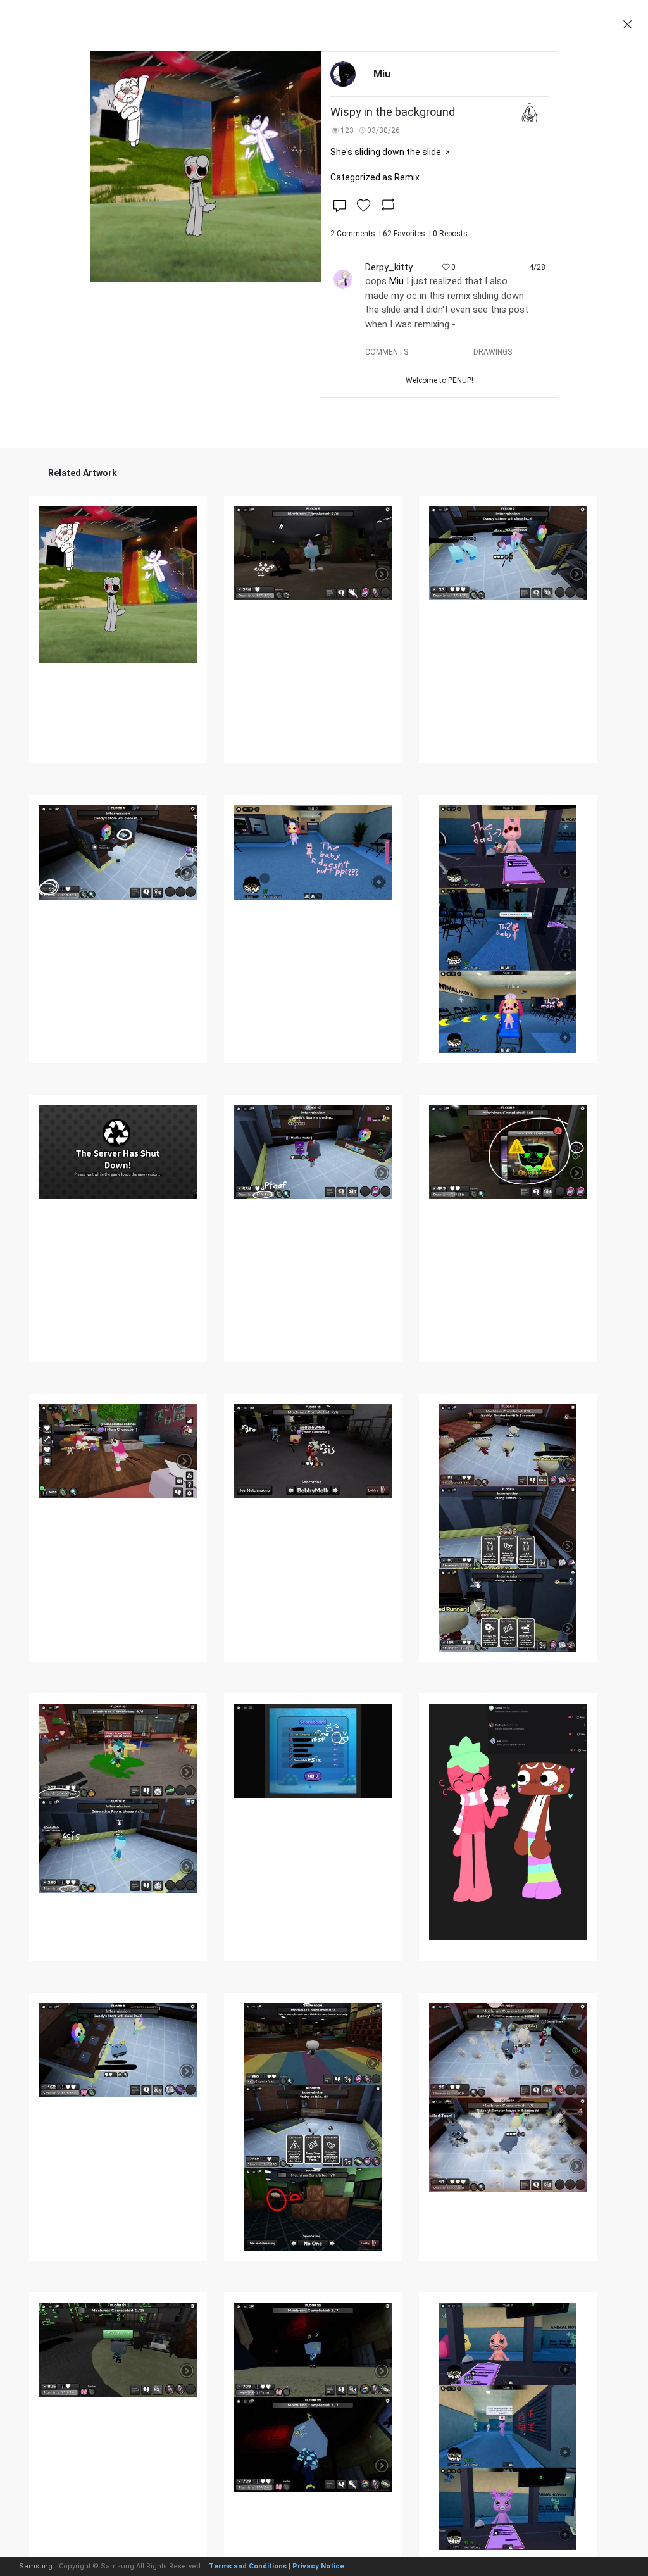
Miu (396, 281)
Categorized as (375, 177)
